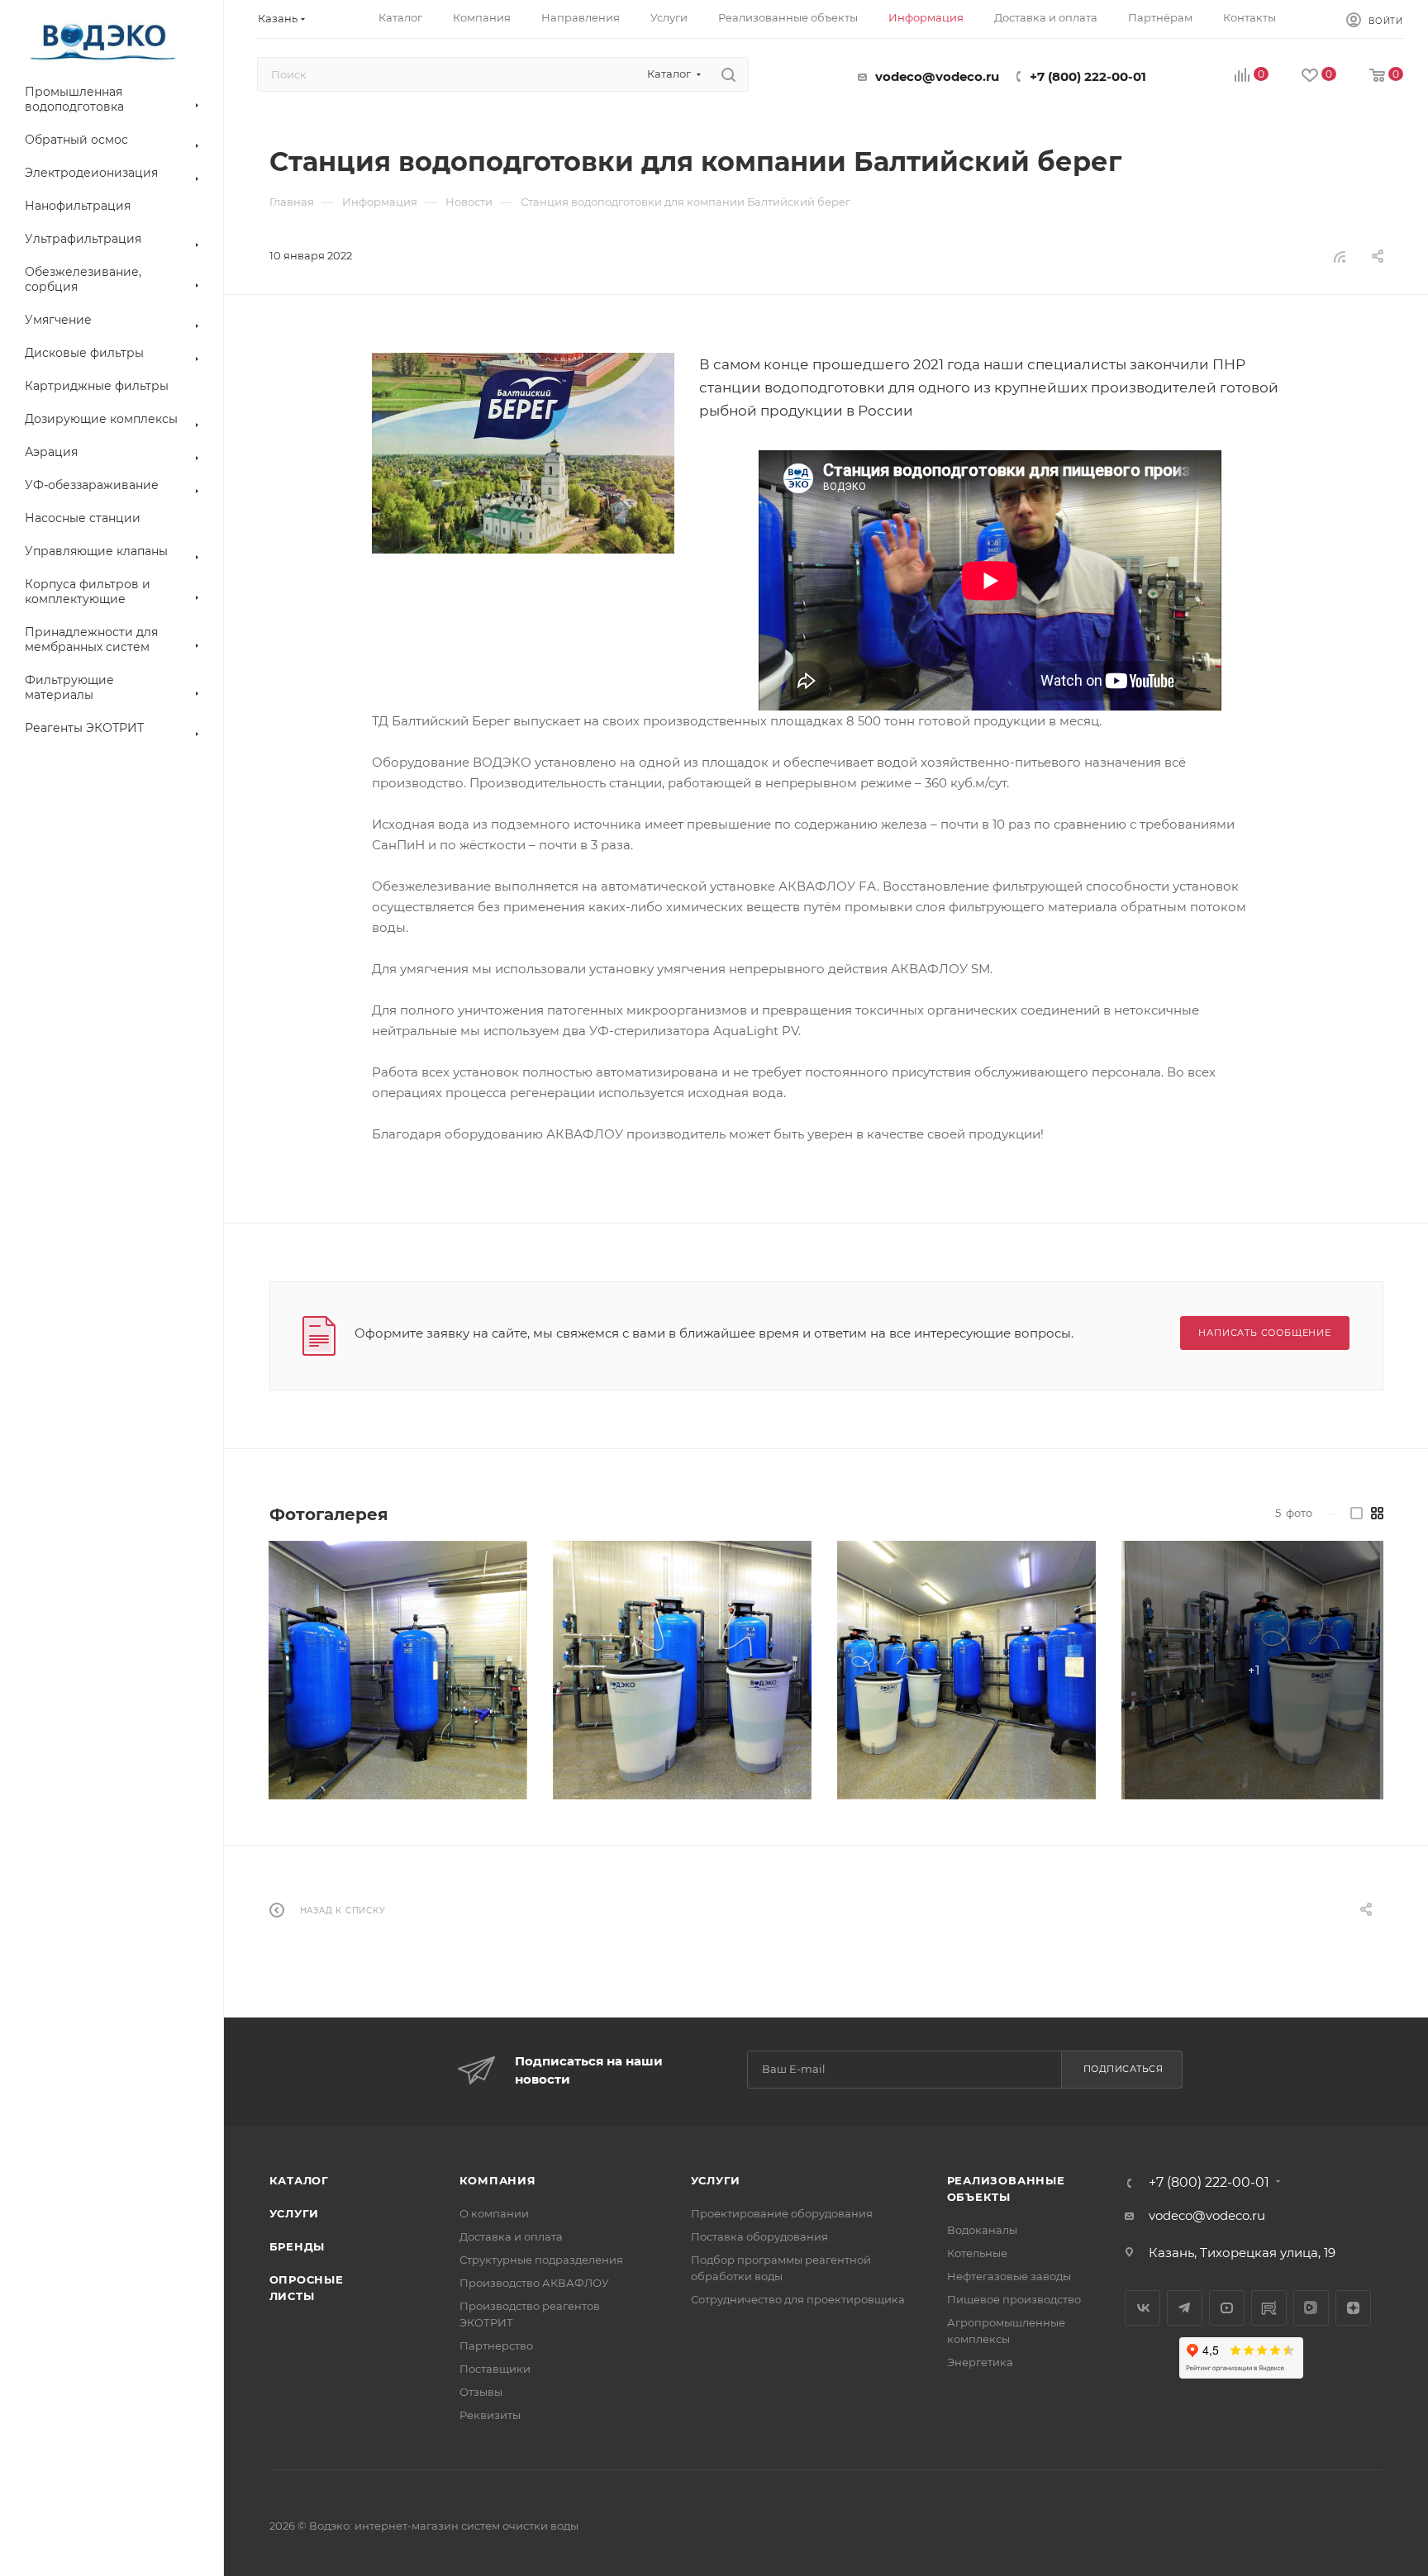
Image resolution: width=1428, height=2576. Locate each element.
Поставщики (495, 2369)
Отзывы (481, 2392)
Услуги (295, 2213)
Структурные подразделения (541, 2260)
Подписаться (1123, 2069)
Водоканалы (982, 2230)
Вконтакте (1142, 2308)
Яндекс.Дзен (1353, 2308)
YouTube (1227, 2308)
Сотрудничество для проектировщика (798, 2299)
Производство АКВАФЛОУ (534, 2283)
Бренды (297, 2246)
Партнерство (496, 2345)
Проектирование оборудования (782, 2213)
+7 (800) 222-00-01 (1088, 76)
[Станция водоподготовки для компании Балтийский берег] (524, 453)
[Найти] (728, 74)
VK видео (1311, 2308)
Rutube (1269, 2308)
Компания (498, 2180)
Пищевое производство (1014, 2299)
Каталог (300, 2180)
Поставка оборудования (759, 2236)
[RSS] (1340, 257)
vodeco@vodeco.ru (937, 76)
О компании (494, 2213)
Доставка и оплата (511, 2236)
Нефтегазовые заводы (1009, 2276)
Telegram (1185, 2308)
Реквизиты (490, 2415)
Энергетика (980, 2362)
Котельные (977, 2253)
